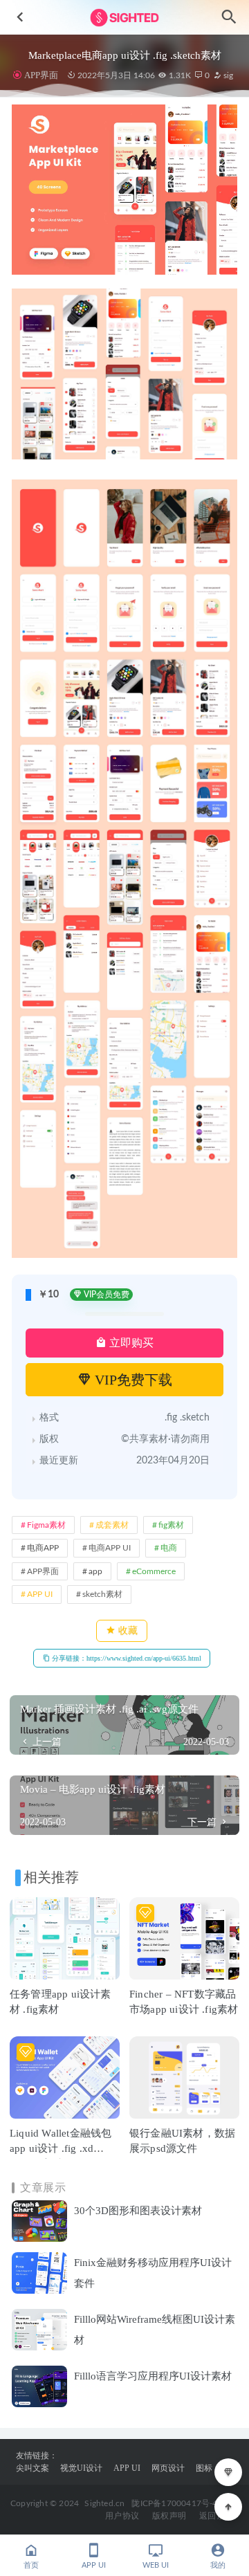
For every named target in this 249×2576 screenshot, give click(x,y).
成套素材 (112, 1525)
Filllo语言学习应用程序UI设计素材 (153, 2376)
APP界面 (41, 75)
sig (227, 75)
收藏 (127, 1630)
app (95, 1571)
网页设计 (168, 2468)
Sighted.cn (104, 2503)
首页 (31, 2565)
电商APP (43, 1548)
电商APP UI (110, 1548)
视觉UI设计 (81, 2468)
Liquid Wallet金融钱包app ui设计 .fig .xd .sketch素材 (61, 2148)
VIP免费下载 (132, 1380)
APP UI (40, 1594)
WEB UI (156, 2565)
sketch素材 (102, 1594)
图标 (204, 2468)
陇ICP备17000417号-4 (174, 2503)
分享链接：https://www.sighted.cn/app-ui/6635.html (126, 1658)
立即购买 (130, 1343)
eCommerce (154, 1571)
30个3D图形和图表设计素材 (138, 2211)
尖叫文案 (33, 2468)
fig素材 (171, 1525)
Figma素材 (46, 1525)
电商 (169, 1548)
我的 (218, 2565)
